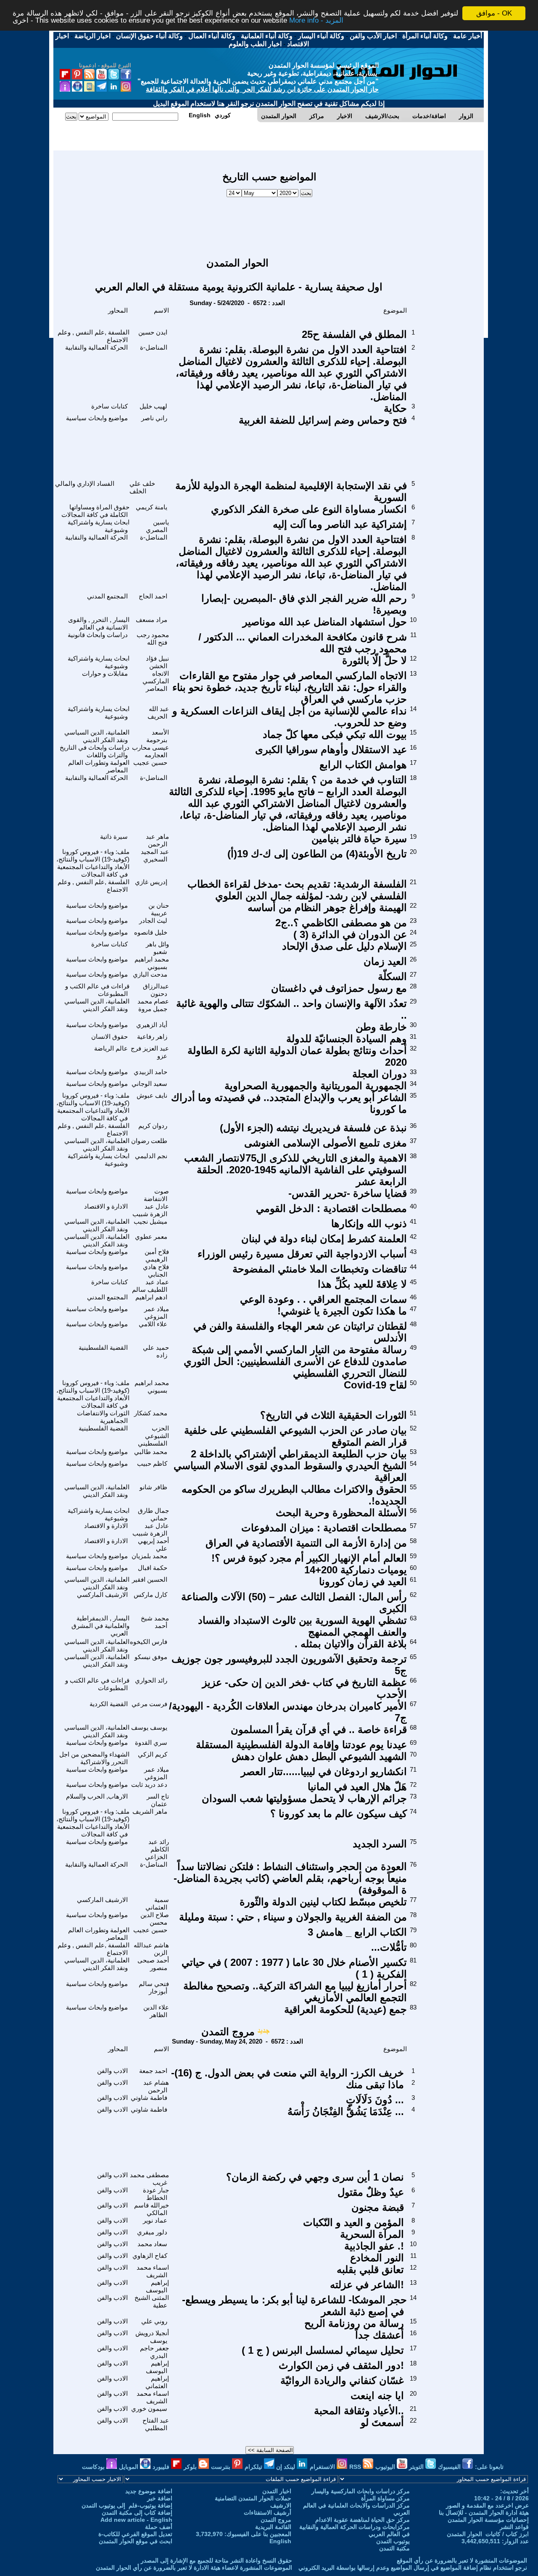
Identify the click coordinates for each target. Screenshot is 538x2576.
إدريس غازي (151, 882)
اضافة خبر (160, 2498)
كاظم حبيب (152, 1463)
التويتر (417, 2467)
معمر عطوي (151, 1237)
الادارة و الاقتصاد (106, 1206)
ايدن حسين (153, 332)
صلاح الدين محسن (155, 1919)
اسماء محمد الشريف (153, 2271)
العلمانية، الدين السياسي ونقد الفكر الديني (97, 736)
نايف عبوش (152, 1095)
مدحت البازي (150, 974)
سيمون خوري (149, 2409)
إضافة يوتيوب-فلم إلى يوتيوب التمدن (127, 2505)
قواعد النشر (514, 2527)
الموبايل (129, 2467)
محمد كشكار (151, 1413)
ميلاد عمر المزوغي (157, 1313)
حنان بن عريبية (159, 909)
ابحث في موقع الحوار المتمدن (136, 2541)
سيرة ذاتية (114, 836)
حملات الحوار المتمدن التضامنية (253, 2498)
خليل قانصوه (151, 932)
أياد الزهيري (152, 1025)
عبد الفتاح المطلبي (156, 2424)
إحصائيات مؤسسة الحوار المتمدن (488, 2520)
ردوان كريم (153, 1126)
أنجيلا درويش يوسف (152, 2337)
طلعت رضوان (149, 1141)
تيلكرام (254, 2467)
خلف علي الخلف (142, 487)
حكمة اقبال (153, 1568)
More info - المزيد (316, 21)
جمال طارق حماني (153, 1514)
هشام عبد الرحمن (156, 2086)
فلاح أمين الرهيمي (157, 1255)
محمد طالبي (151, 1452)
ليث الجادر (153, 921)
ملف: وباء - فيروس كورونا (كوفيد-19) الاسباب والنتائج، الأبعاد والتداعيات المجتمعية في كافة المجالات (93, 863)
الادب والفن (112, 2071)
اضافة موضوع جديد (149, 2491)
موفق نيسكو (151, 1657)
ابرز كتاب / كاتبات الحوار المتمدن (488, 2534)
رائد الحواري (151, 1680)
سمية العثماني (157, 1903)
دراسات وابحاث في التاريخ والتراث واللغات (95, 751)
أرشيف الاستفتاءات (268, 2513)
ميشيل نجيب (150, 1221)
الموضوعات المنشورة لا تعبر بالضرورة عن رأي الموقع (462, 2560)
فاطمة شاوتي (149, 2098)
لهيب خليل (153, 406)
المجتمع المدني (107, 596)
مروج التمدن (228, 2032)
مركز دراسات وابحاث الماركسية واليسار (361, 2491)
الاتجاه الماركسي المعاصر (156, 681)
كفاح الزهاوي (150, 2256)
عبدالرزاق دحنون (156, 990)
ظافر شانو (153, 1487)
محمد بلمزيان (149, 1556)
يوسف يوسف (149, 1727)
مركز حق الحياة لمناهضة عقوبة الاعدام (363, 2520)
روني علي (154, 2321)
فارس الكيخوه (149, 1642)
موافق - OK (494, 13)
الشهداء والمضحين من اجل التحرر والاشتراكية (94, 1758)
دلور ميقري (152, 2232)
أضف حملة (159, 2527)
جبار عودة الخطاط (156, 2194)
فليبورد (162, 2467)
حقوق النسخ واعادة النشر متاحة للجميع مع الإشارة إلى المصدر (216, 2560)
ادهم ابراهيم (151, 1297)
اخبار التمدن (277, 2491)
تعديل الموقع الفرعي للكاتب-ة (135, 2534)
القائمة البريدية (273, 2527)
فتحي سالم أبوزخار (154, 1987)
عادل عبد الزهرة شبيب (151, 1210)
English (280, 2541)
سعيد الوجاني (149, 1084)
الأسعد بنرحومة (158, 736)
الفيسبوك (450, 2467)
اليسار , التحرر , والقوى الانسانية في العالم (99, 623)
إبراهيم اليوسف (157, 2286)
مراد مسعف (152, 620)
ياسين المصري (157, 526)
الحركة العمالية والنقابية (96, 347)
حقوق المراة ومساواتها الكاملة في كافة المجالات (95, 511)
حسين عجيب (150, 763)
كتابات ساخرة (109, 406)
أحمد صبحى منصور (153, 1964)
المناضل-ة (154, 347)
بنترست (222, 2467)
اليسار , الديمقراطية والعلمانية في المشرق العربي (100, 1626)
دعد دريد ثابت (149, 1784)
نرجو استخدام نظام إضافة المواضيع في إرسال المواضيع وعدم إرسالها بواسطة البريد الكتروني (413, 2568)
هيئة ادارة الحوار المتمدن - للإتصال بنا (484, 2513)
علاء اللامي (153, 1324)
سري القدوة (151, 1742)
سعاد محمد (152, 2244)
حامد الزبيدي (150, 1072)
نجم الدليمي (151, 1156)
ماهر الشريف (150, 1811)
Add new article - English (136, 2520)
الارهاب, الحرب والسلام (97, 1796)
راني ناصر (154, 418)
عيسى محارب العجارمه (150, 751)
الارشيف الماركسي (102, 1595)
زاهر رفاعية (152, 1036)
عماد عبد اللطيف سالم (150, 1286)
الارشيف (281, 2505)
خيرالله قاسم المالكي (152, 2209)
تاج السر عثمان (158, 1800)
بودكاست (94, 2467)
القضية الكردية (109, 1704)
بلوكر (191, 2467)
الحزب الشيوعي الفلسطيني (153, 1436)
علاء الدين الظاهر (156, 2011)
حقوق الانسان (109, 1036)
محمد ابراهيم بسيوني (152, 963)
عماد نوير (155, 2220)
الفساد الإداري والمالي (85, 483)
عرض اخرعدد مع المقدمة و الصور (487, 2505)
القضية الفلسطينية (103, 1347)
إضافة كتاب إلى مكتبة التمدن (137, 2513)
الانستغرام (323, 2467)
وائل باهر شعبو (157, 948)
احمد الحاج (153, 596)
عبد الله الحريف (158, 712)
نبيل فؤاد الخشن (157, 662)
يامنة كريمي (152, 507)
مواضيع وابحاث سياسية (97, 418)
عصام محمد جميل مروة (153, 1005)
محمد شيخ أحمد (155, 1622)
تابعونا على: (489, 2467)
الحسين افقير (150, 1579)
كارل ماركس (150, 1595)
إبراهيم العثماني (157, 2382)
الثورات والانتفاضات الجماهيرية (103, 1417)
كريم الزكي (153, 1754)
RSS (356, 2467)
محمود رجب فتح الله (153, 639)
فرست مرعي (149, 1704)
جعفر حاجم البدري (154, 2352)
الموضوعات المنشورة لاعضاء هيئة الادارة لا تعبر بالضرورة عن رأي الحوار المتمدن (194, 2568)
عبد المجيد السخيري (155, 855)
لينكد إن (286, 2467)
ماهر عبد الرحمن (157, 840)
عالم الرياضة (111, 1048)
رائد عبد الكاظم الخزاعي (157, 1849)
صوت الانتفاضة (156, 1195)
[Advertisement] (269, 223)
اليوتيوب (386, 2467)
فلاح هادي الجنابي (156, 1271)
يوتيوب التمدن (393, 2541)
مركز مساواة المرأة (385, 2498)
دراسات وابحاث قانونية (98, 635)
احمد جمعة (153, 2071)
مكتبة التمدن (394, 2548)
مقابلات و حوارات (105, 673)
